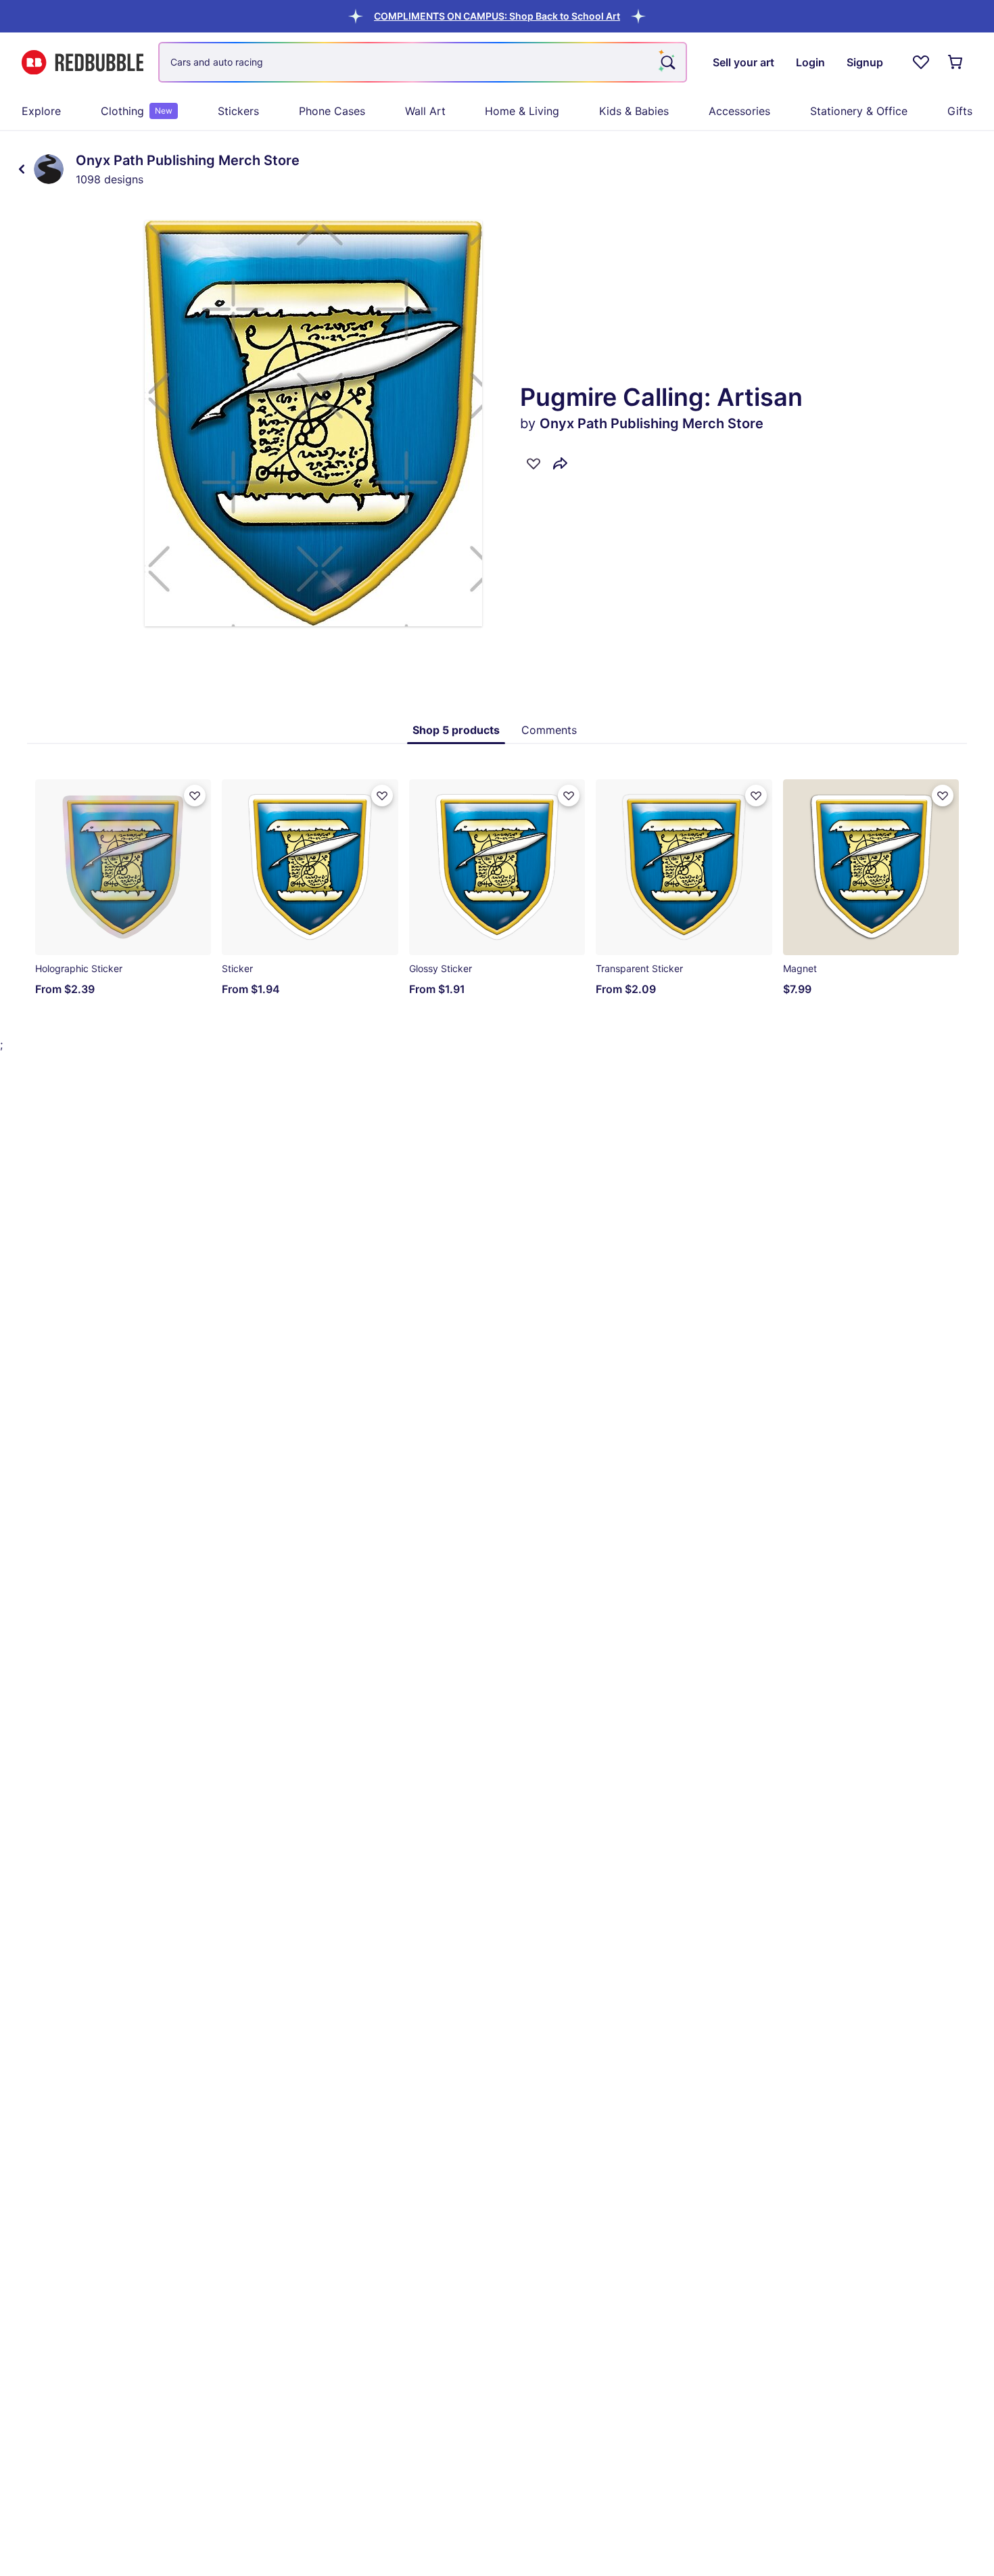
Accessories (739, 111)
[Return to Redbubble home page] (82, 63)
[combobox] (423, 62)
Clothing (137, 111)
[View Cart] (956, 62)
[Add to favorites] (534, 463)
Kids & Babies (634, 111)
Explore (41, 111)
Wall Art (425, 111)
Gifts (960, 111)
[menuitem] (41, 111)
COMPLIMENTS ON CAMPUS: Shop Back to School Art (497, 16)
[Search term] (667, 62)
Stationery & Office (859, 111)
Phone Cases (332, 111)
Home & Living (522, 111)
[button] (497, 16)
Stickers (238, 111)
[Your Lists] (921, 62)
